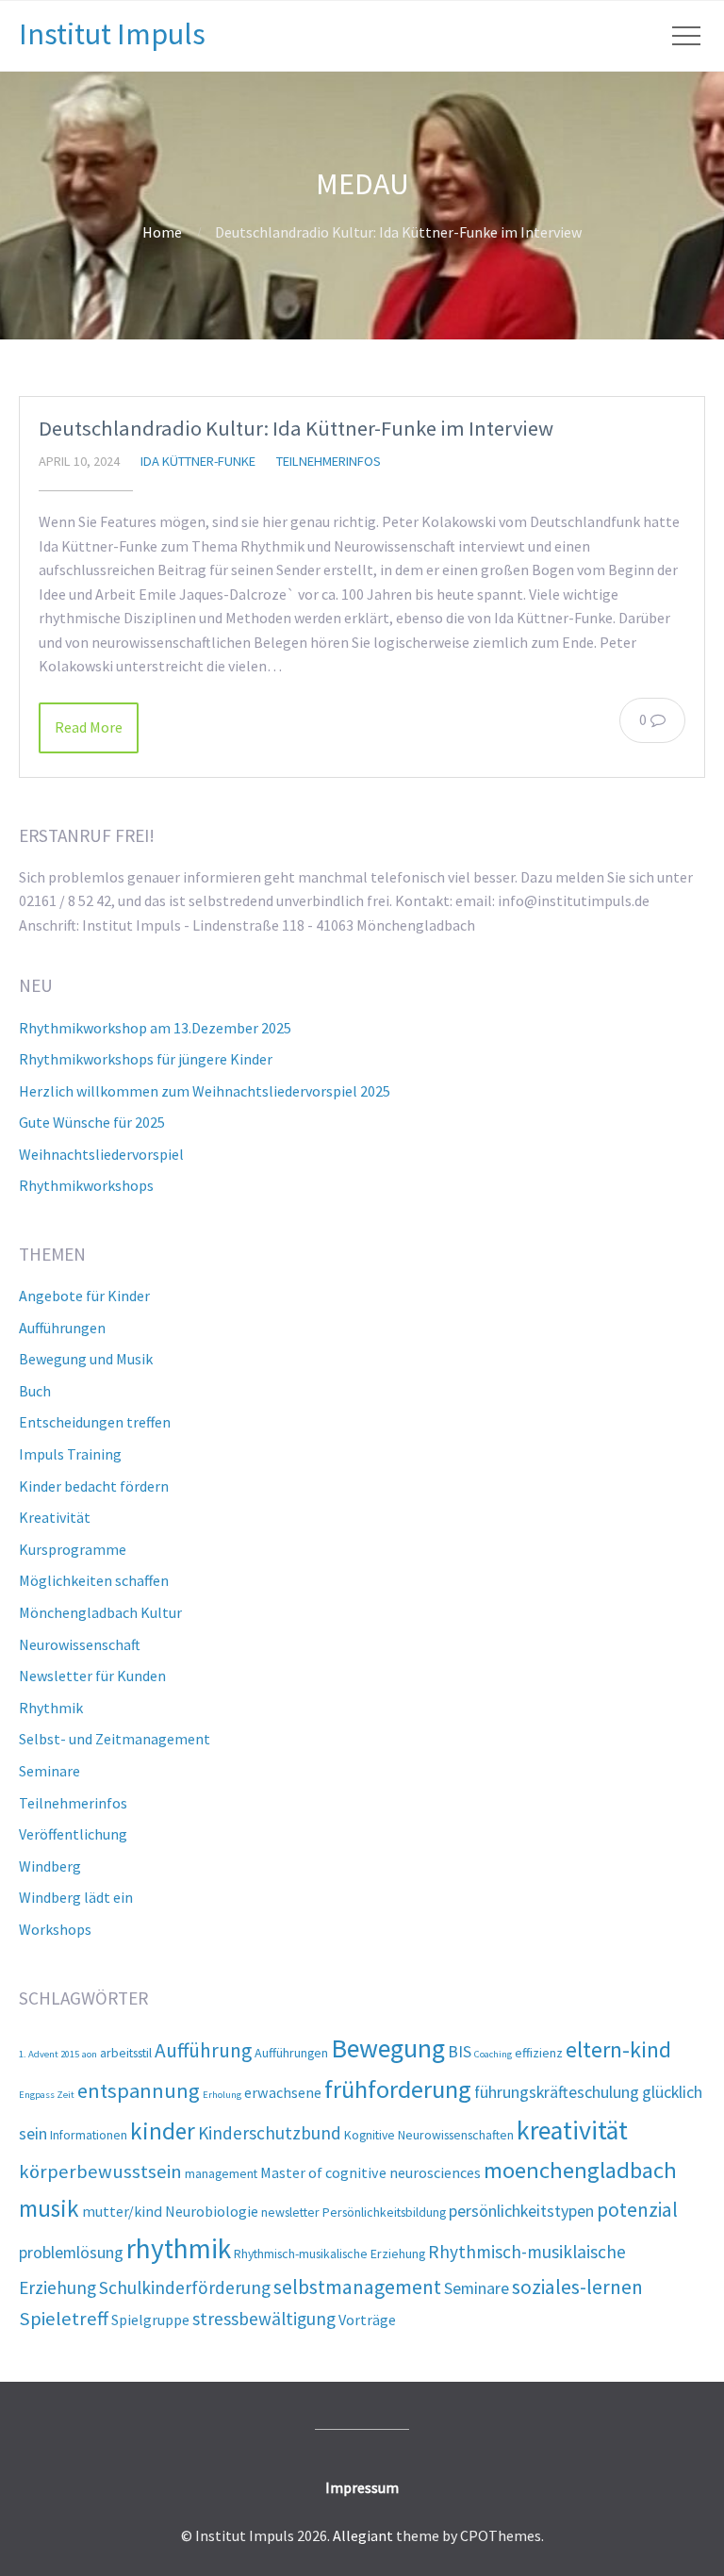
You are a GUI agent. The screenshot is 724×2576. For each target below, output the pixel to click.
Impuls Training (70, 1454)
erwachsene (283, 2092)
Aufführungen (62, 1328)
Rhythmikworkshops (86, 1185)
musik (49, 2208)
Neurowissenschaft (80, 1644)
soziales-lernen (577, 2287)
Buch (35, 1391)
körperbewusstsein (100, 2171)
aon (90, 2054)
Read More (89, 727)
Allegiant (363, 2535)
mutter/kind (122, 2211)
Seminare (49, 1771)
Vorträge (367, 2320)
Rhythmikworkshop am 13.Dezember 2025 (155, 1028)
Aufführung (203, 2050)
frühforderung (398, 2089)
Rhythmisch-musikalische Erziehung (329, 2254)
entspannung (139, 2090)
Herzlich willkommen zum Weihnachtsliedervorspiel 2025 (205, 1091)
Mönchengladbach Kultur (100, 1612)
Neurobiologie (212, 2211)
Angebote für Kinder (84, 1296)
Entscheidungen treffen (95, 1422)
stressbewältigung (264, 2319)
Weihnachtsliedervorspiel (101, 1154)
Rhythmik (51, 1708)
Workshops (55, 1929)
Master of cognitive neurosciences (370, 2172)
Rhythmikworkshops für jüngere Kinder (146, 1059)
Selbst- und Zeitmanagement (115, 1739)
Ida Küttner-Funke (198, 461)
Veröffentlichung (73, 1834)
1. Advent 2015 (49, 2054)
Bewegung (388, 2048)
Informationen (89, 2135)
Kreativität (55, 1517)
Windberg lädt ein (76, 1897)
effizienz (539, 2053)
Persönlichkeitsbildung (384, 2212)
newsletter (290, 2212)
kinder (163, 2131)
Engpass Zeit (47, 2095)
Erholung (222, 2095)
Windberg (50, 1866)
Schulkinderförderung (185, 2287)
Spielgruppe (150, 2320)
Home (162, 232)
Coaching (493, 2054)
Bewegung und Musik (86, 1359)
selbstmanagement (357, 2287)
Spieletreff (64, 2319)
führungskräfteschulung (557, 2092)
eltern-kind (618, 2049)
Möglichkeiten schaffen (94, 1580)
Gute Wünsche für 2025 (92, 1122)
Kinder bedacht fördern (94, 1486)
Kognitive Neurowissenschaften (429, 2135)
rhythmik (179, 2248)
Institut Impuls (112, 34)
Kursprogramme (73, 1549)
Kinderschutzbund (270, 2133)
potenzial (637, 2210)
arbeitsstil (126, 2053)
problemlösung (71, 2252)
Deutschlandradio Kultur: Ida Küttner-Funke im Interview (296, 428)
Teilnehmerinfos (329, 461)
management (221, 2173)
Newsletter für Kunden (92, 1676)
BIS (460, 2051)
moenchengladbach (580, 2170)
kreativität (572, 2130)
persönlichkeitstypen (521, 2211)
